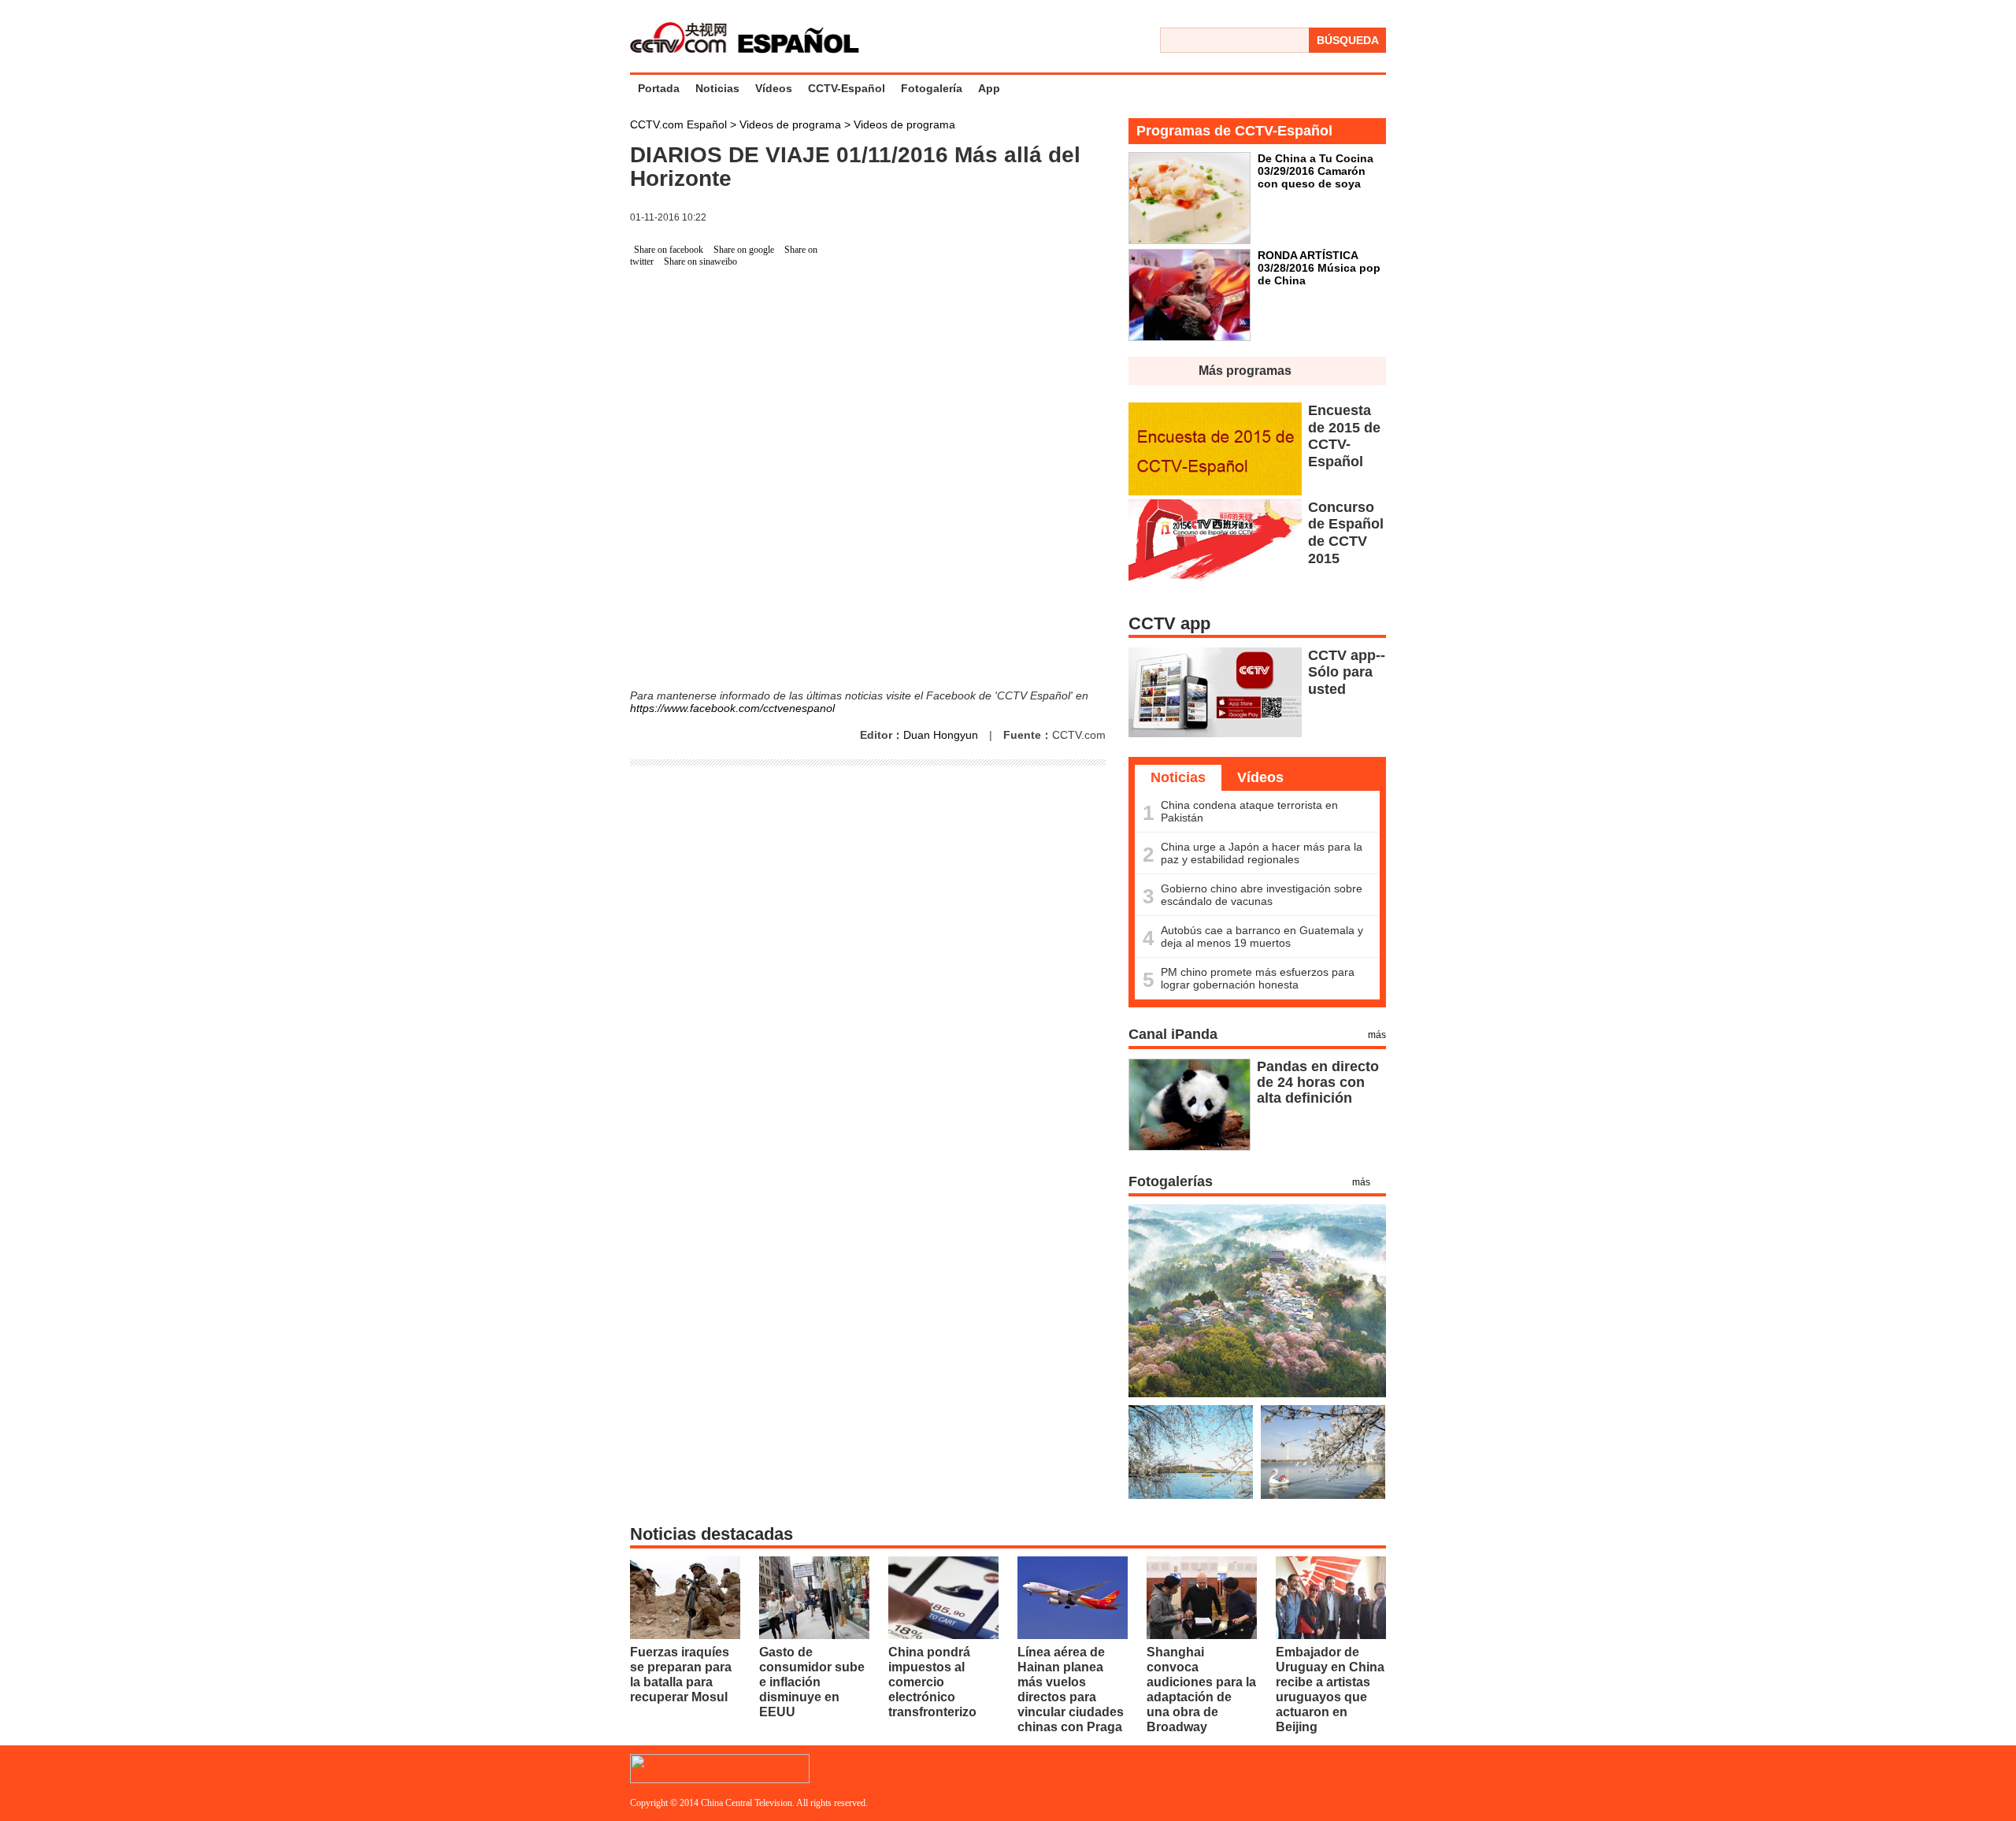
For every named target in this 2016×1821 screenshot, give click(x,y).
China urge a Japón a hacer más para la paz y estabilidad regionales (1262, 853)
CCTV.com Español (680, 124)
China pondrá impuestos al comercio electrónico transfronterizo (932, 1682)
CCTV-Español (847, 88)
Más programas (1245, 371)
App (989, 88)
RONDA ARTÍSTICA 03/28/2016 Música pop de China (1319, 268)
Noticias (717, 88)
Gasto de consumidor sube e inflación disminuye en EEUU (812, 1682)
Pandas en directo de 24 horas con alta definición (1318, 1082)
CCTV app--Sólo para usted (1347, 672)
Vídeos (774, 88)
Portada (659, 88)
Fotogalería (932, 88)
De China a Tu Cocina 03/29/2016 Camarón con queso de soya (1316, 171)
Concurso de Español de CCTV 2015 (1346, 533)
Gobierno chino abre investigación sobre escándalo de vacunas (1262, 895)
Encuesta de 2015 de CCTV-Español (1344, 436)
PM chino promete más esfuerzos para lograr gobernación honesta (1258, 978)
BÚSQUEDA (1348, 40)
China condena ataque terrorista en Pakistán (1249, 811)
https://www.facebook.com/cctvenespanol (732, 708)
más (1377, 1035)
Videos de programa (792, 124)
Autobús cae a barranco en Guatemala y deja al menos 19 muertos (1262, 936)
